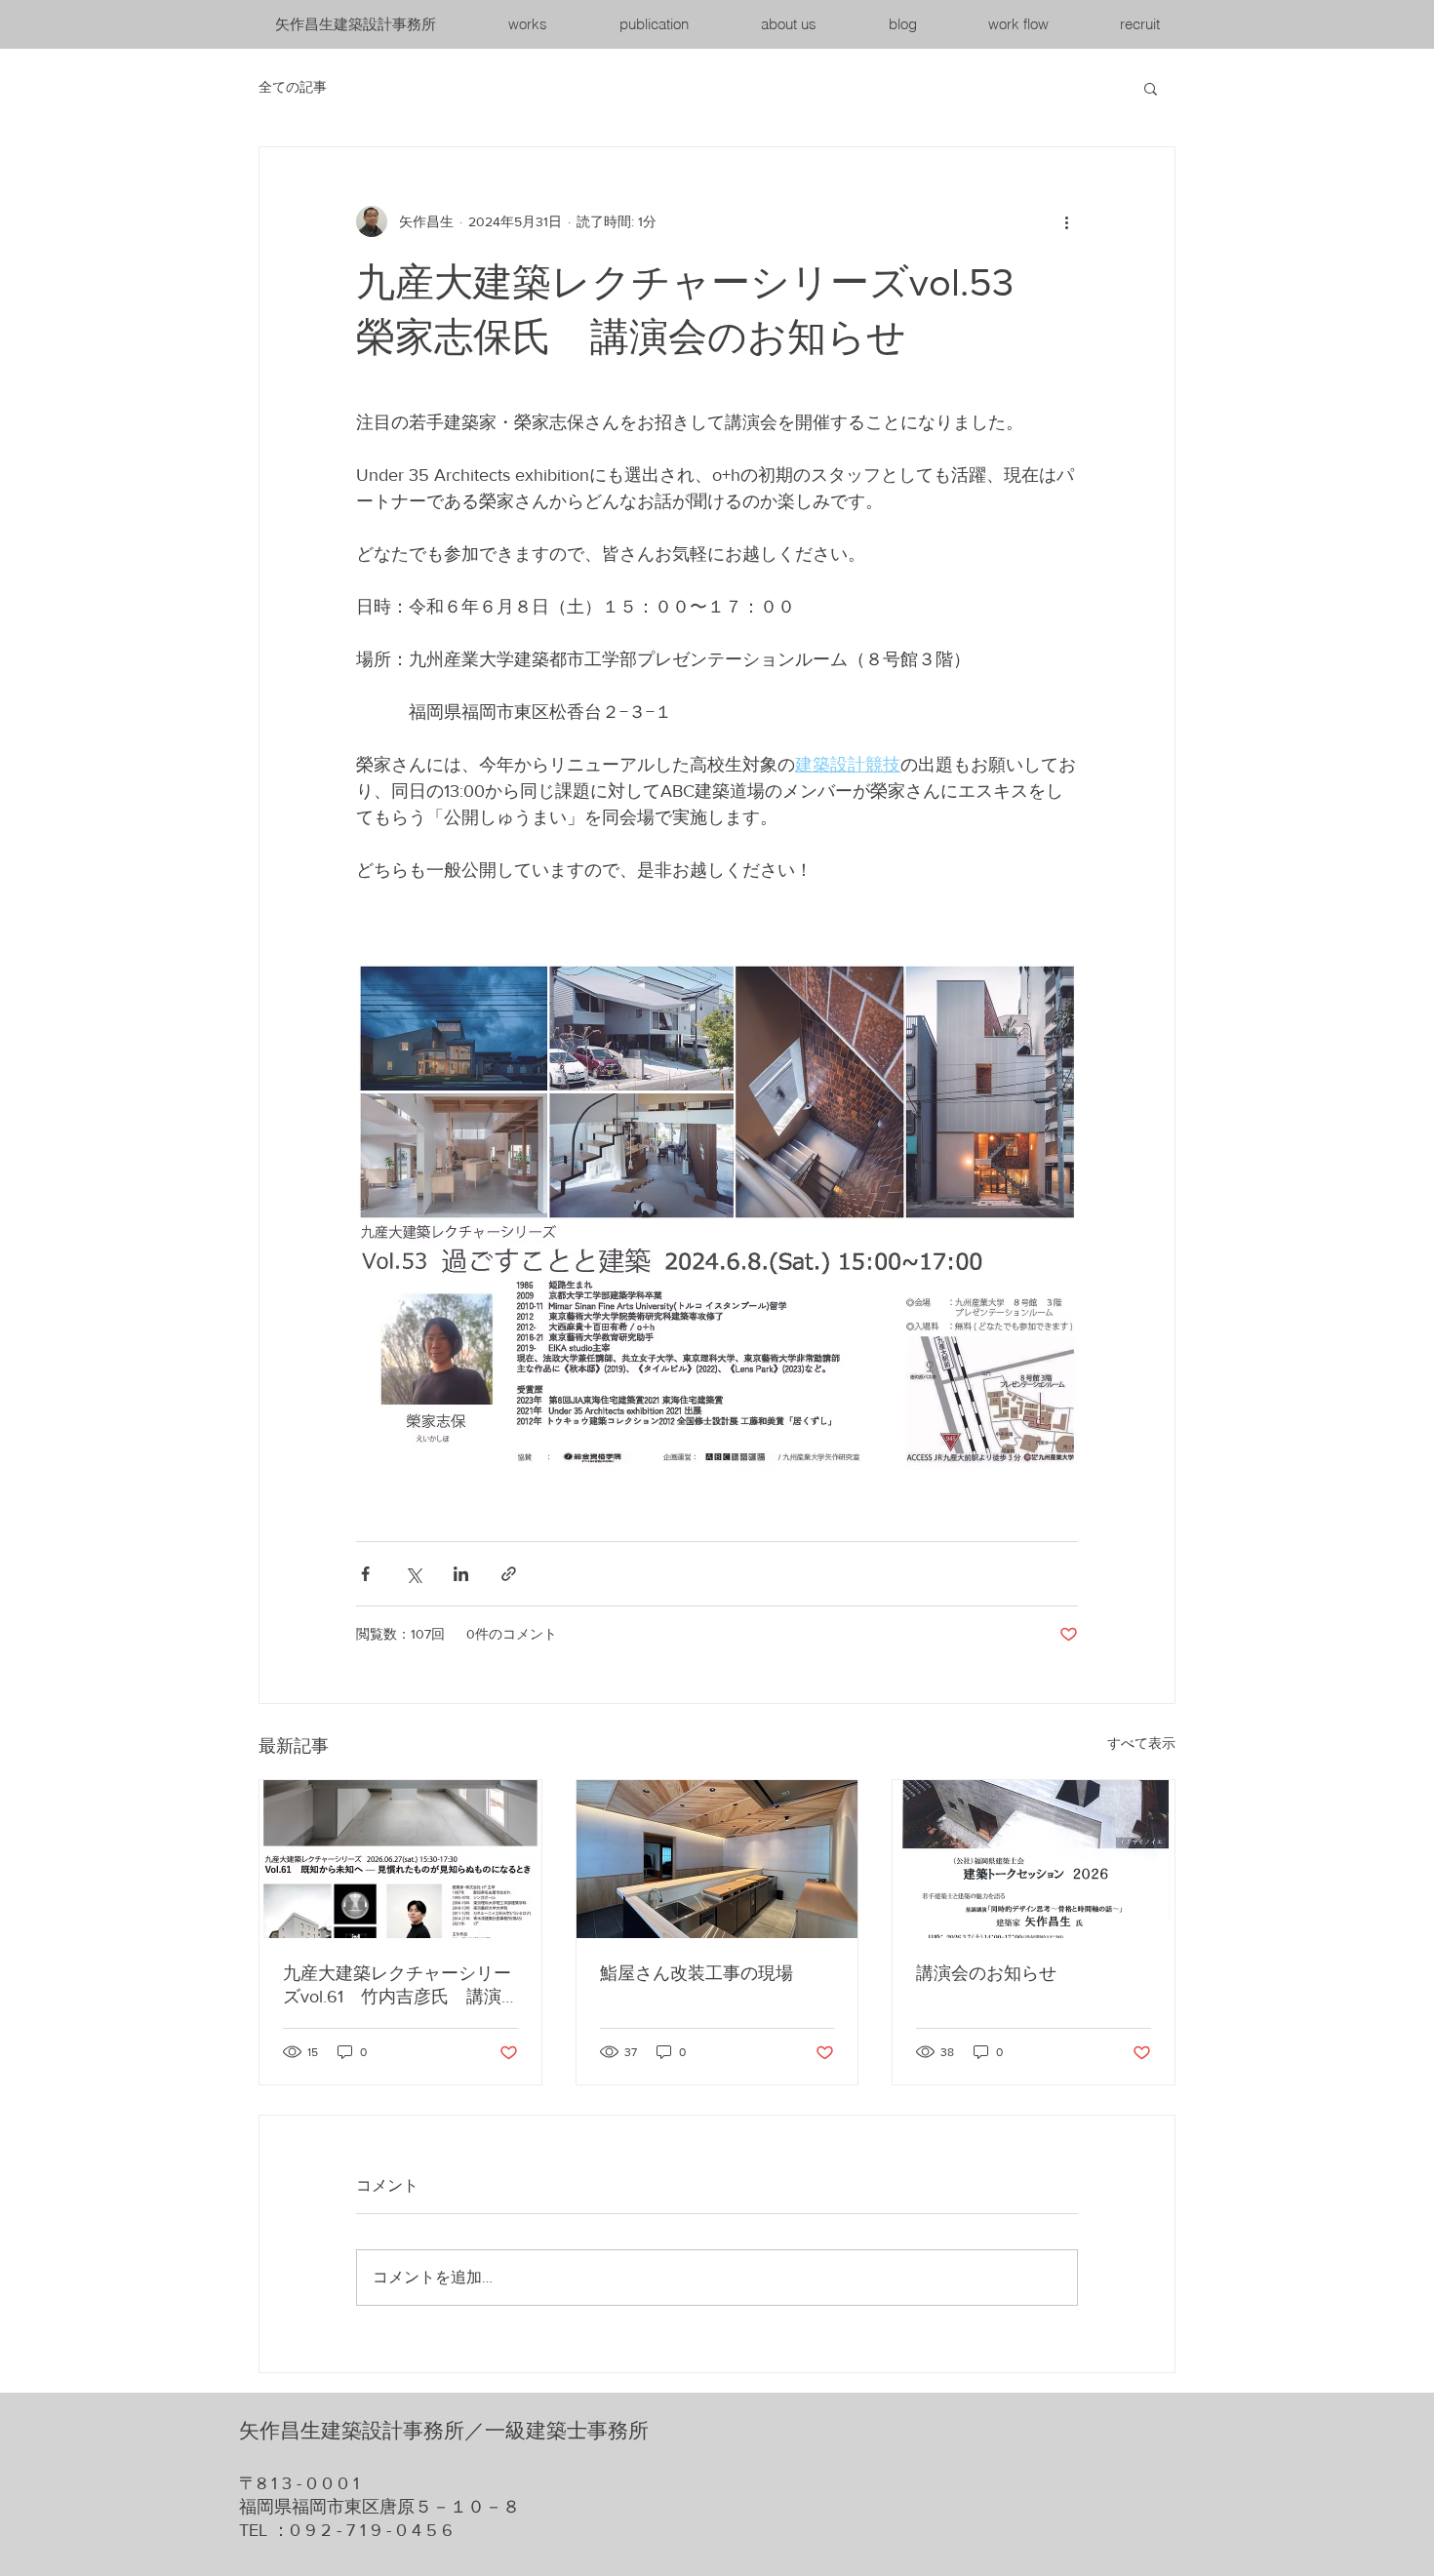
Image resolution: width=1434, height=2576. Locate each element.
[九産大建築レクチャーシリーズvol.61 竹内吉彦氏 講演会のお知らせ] (400, 1859)
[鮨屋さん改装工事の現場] (717, 1859)
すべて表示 (1141, 1743)
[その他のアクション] (1066, 221)
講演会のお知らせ (986, 1973)
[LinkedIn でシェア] (461, 1574)
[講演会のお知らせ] (1034, 1859)
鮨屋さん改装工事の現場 (697, 1973)
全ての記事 (293, 87)
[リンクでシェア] (509, 1574)
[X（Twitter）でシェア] (413, 1574)
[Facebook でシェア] (365, 1574)
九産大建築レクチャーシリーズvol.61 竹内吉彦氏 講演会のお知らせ (397, 1986)
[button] (1151, 88)
